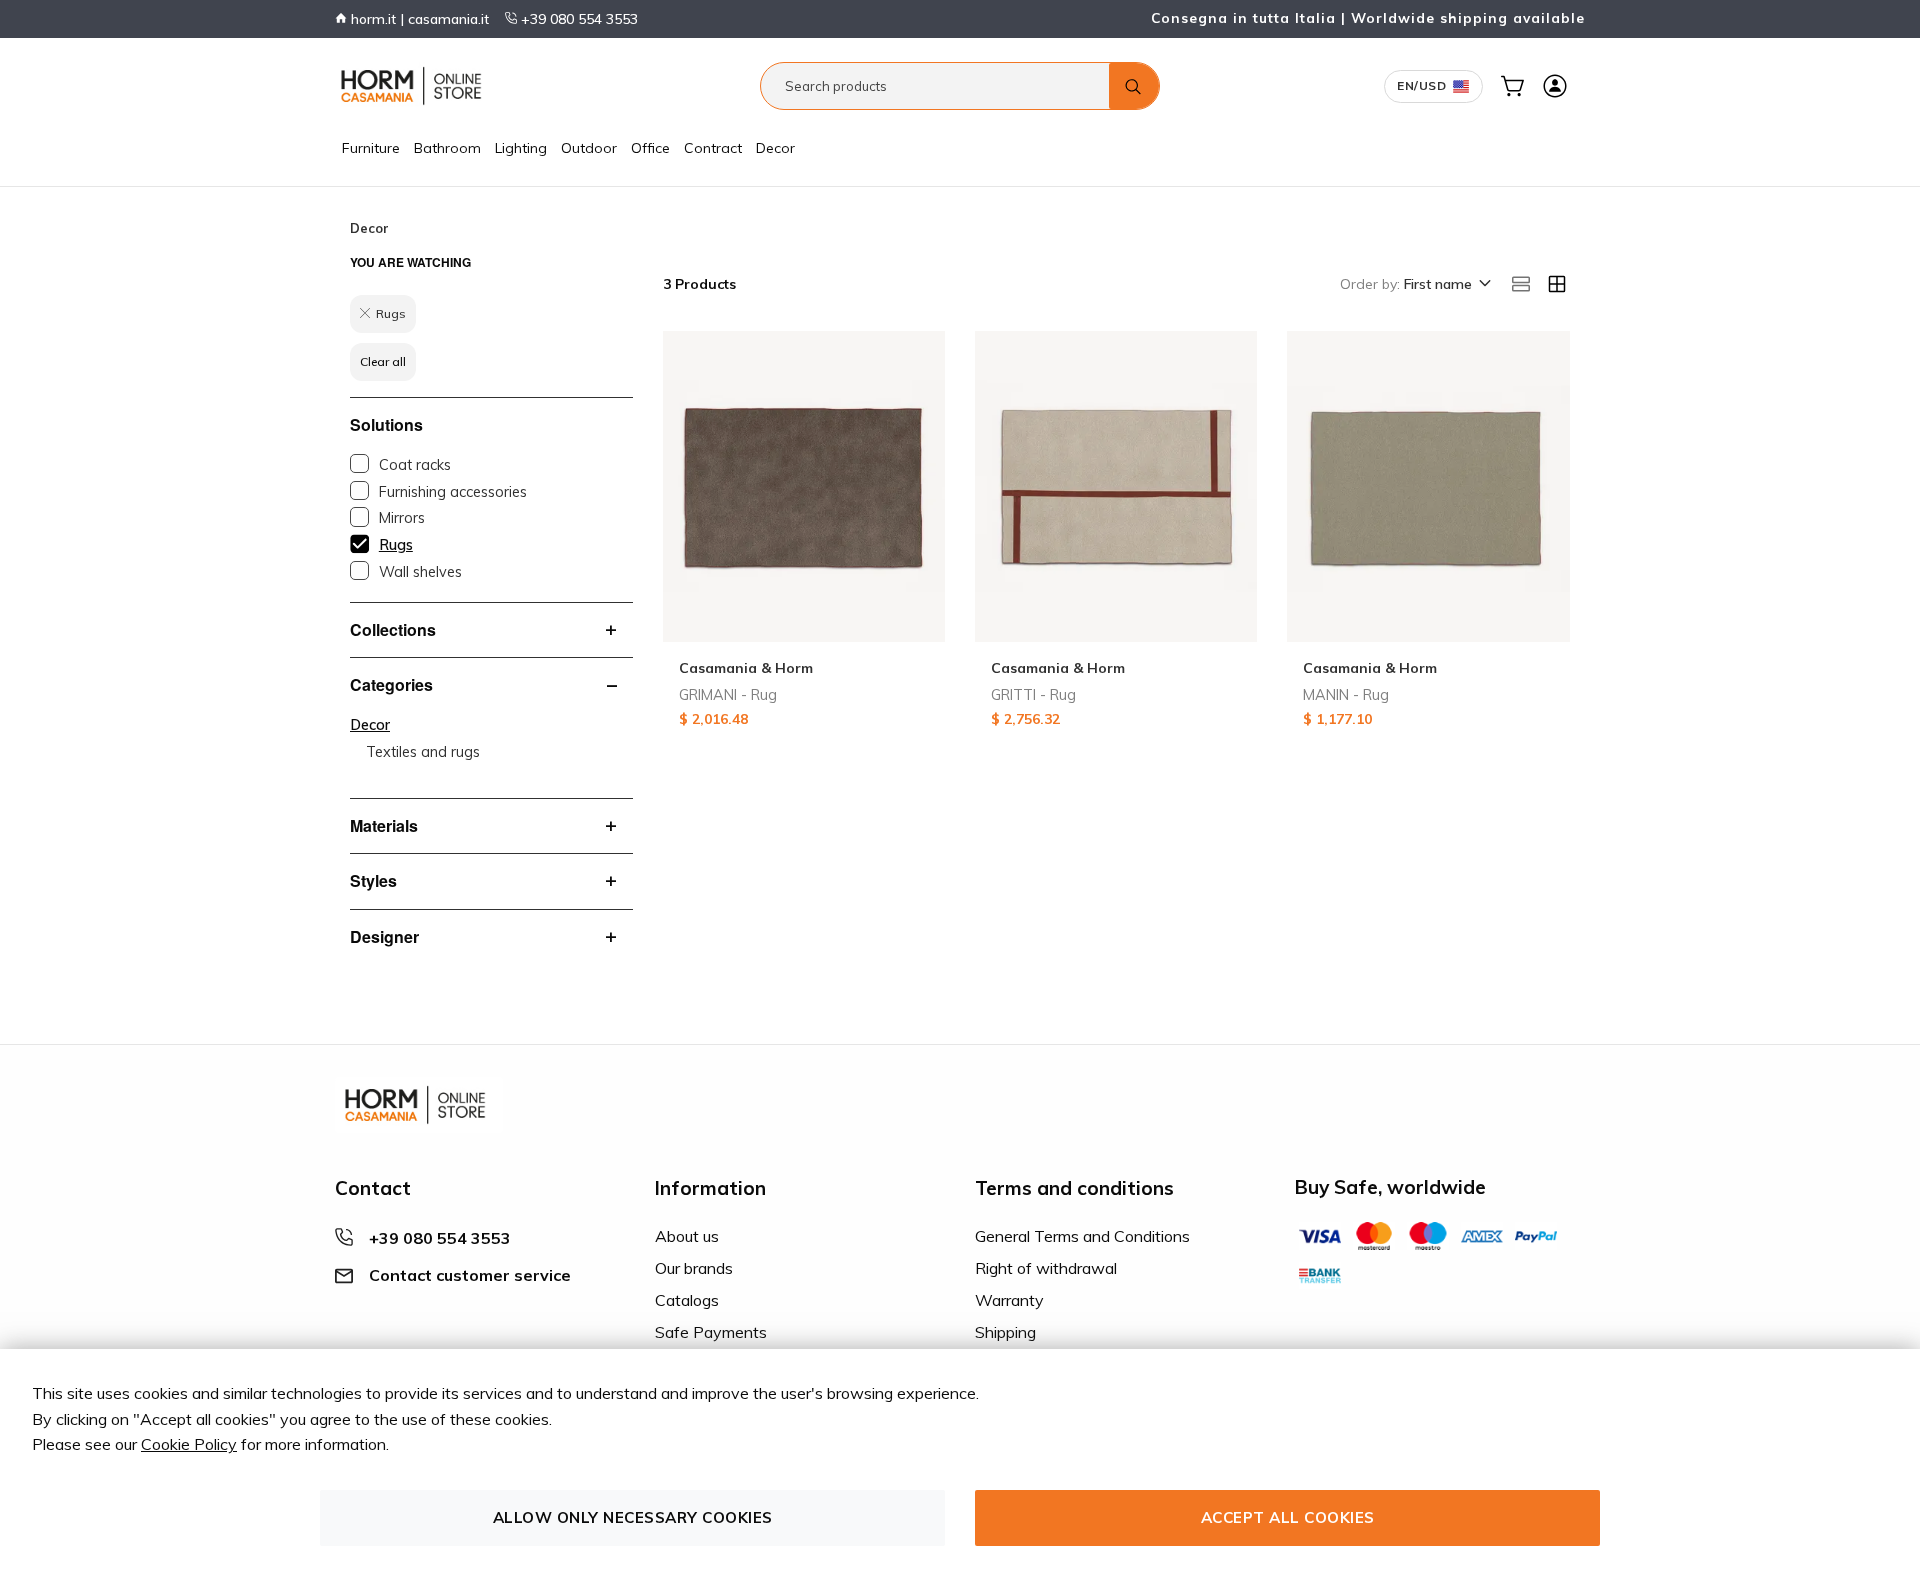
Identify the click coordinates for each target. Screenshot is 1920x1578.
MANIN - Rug (1346, 695)
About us (687, 1236)
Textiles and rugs (423, 752)
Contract (713, 148)
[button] (1446, 285)
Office (650, 148)
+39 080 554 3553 (577, 19)
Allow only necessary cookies (633, 1517)
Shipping (1005, 1332)
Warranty (1009, 1300)
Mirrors (402, 518)
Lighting (521, 148)
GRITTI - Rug (1033, 695)
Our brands (694, 1268)
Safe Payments (711, 1332)
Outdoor (589, 148)
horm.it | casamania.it (418, 19)
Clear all (383, 361)
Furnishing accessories (453, 492)
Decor (775, 148)
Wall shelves (420, 572)
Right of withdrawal (1046, 1268)
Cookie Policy (189, 1444)
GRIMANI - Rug (728, 695)
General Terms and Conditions (1082, 1236)
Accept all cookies (1288, 1517)
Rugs (396, 545)
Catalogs (687, 1300)
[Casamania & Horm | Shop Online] (415, 86)
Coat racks (415, 465)
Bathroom (447, 148)
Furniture (371, 148)
